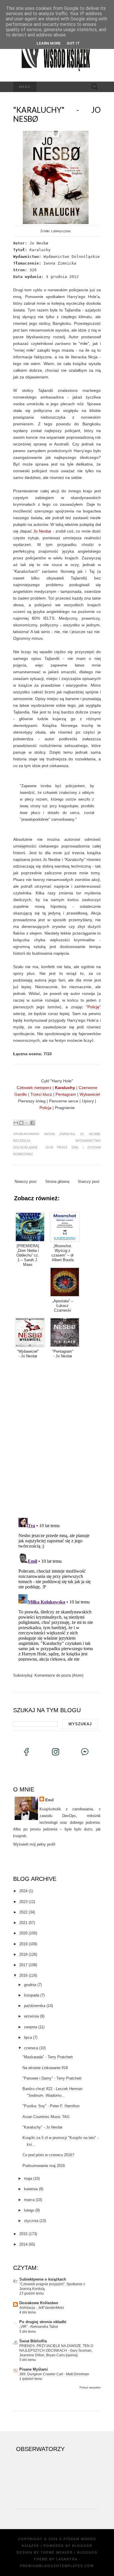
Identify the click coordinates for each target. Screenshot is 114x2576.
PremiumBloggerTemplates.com (57, 2566)
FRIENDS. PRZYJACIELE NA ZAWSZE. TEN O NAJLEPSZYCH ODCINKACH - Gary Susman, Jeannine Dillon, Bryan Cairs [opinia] (56, 2351)
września (31, 2016)
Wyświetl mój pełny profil (34, 1844)
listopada (32, 1995)
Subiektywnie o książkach (43, 2279)
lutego (29, 2210)
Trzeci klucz (41, 1094)
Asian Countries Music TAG (46, 2117)
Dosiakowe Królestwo (39, 2303)
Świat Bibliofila (33, 2341)
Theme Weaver (57, 2552)
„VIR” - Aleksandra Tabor (39, 2327)
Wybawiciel (90, 1094)
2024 (23, 1891)
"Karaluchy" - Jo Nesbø (57, 114)
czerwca (31, 2048)
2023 (23, 1902)
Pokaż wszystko (90, 2387)
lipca (28, 2037)
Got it (73, 43)
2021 (23, 1923)
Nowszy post (26, 1182)
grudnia (30, 1985)
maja (28, 2178)
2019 (23, 1944)
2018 (23, 1954)
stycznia (31, 2221)
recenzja (22, 1141)
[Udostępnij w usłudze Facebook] (32, 1123)
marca (29, 2200)
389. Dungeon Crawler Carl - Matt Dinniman (54, 2374)
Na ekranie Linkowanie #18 (45, 2068)
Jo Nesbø (42, 531)
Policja (45, 1108)
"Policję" (93, 1007)
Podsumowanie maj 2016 (44, 2166)
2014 (23, 2244)
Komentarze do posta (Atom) (59, 1675)
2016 (23, 1975)
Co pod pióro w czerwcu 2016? (48, 2155)
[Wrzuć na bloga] (21, 1123)
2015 (23, 2234)
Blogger (82, 2546)
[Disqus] (57, 1437)
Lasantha (67, 2559)
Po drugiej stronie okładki (43, 2322)
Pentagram (66, 1094)
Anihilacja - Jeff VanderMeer (42, 2308)
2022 (23, 1912)
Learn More (49, 43)
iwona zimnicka (59, 1134)
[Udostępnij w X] (27, 1123)
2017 (23, 1965)
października (35, 2006)
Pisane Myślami (34, 2369)
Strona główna (57, 1182)
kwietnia (31, 2189)
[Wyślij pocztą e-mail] (16, 1123)
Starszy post (89, 1182)
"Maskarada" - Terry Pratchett (48, 2057)
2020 (23, 1933)
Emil (75, 1147)
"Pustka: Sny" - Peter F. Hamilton (51, 2106)
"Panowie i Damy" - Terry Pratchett (52, 2078)
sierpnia (31, 2027)
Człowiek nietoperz (34, 1088)
